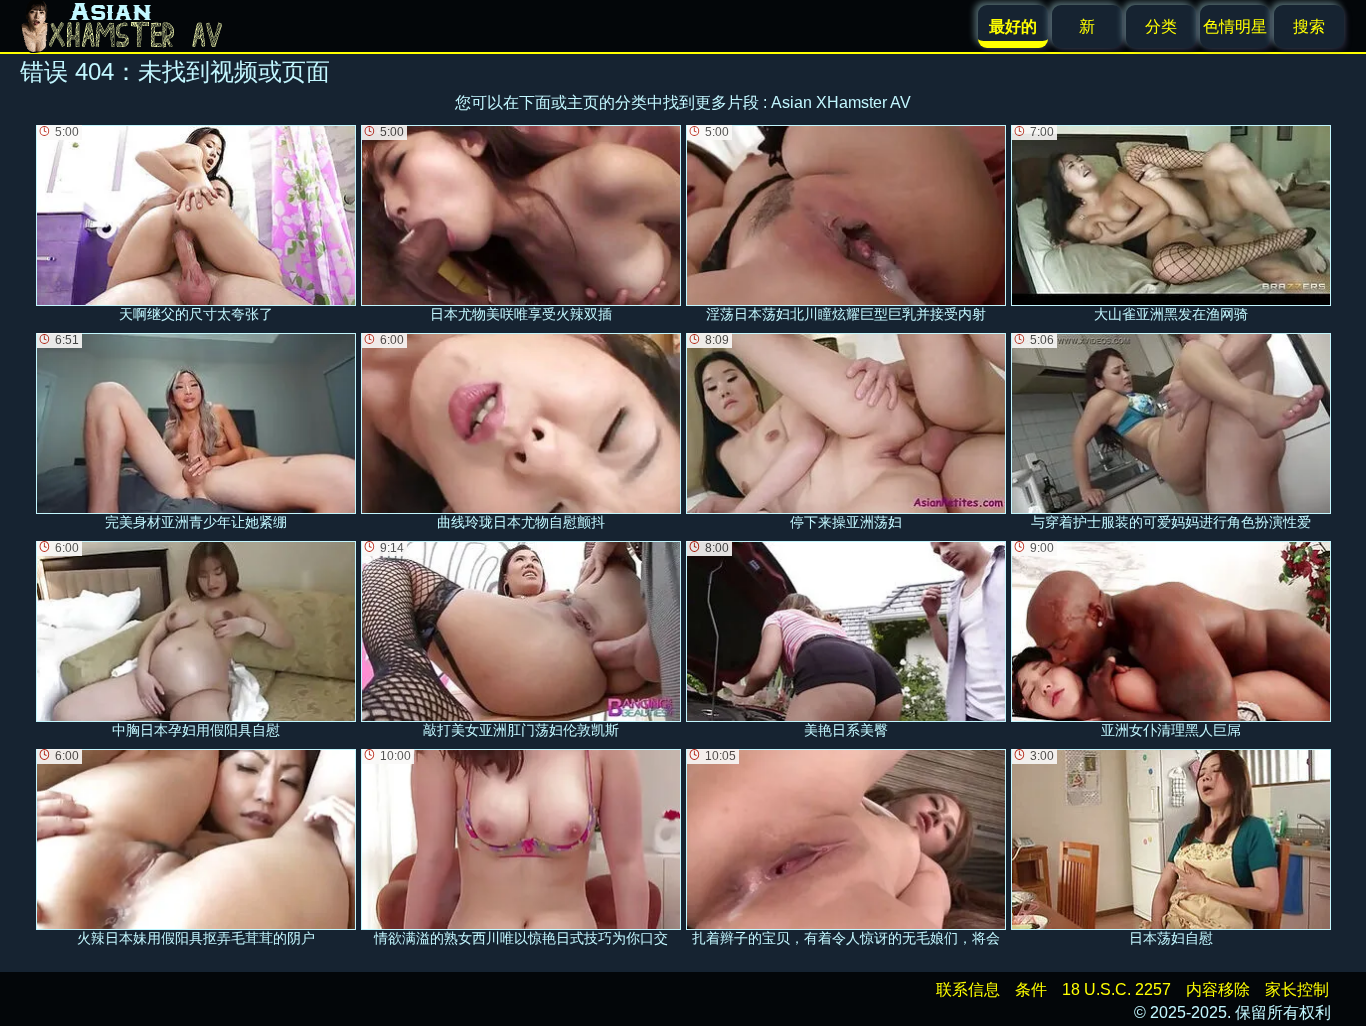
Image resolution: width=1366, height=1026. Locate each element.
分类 (1161, 26)
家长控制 (1297, 989)
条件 (1031, 989)
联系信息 (968, 989)
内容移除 (1218, 989)
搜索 (1309, 26)
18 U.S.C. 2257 (1116, 989)
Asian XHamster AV (841, 102)
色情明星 (1235, 26)
